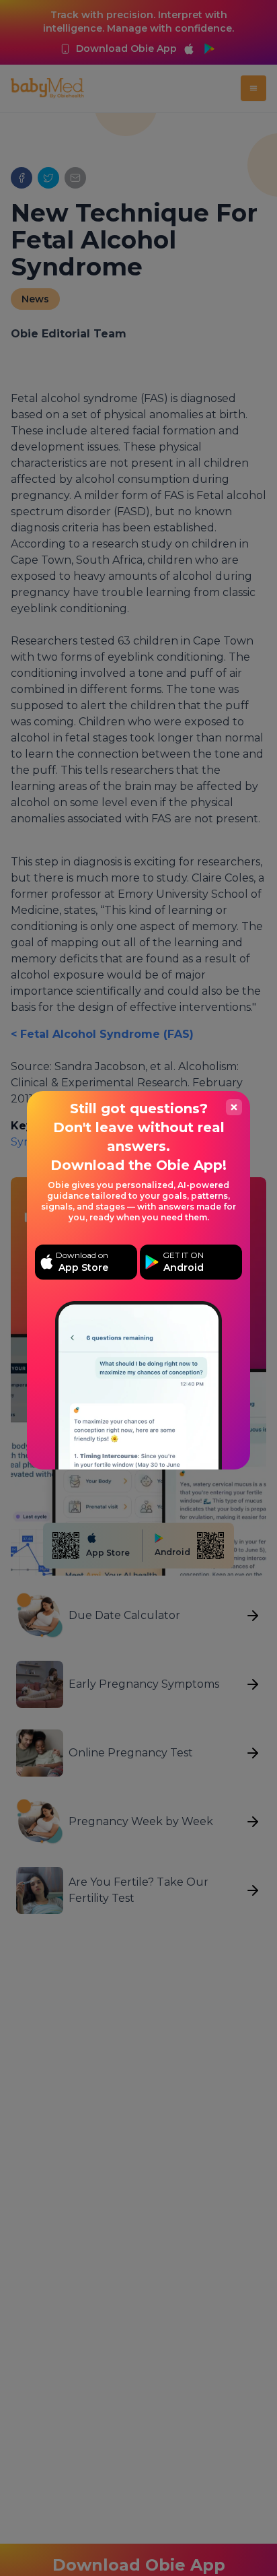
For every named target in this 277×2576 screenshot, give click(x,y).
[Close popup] (234, 1107)
